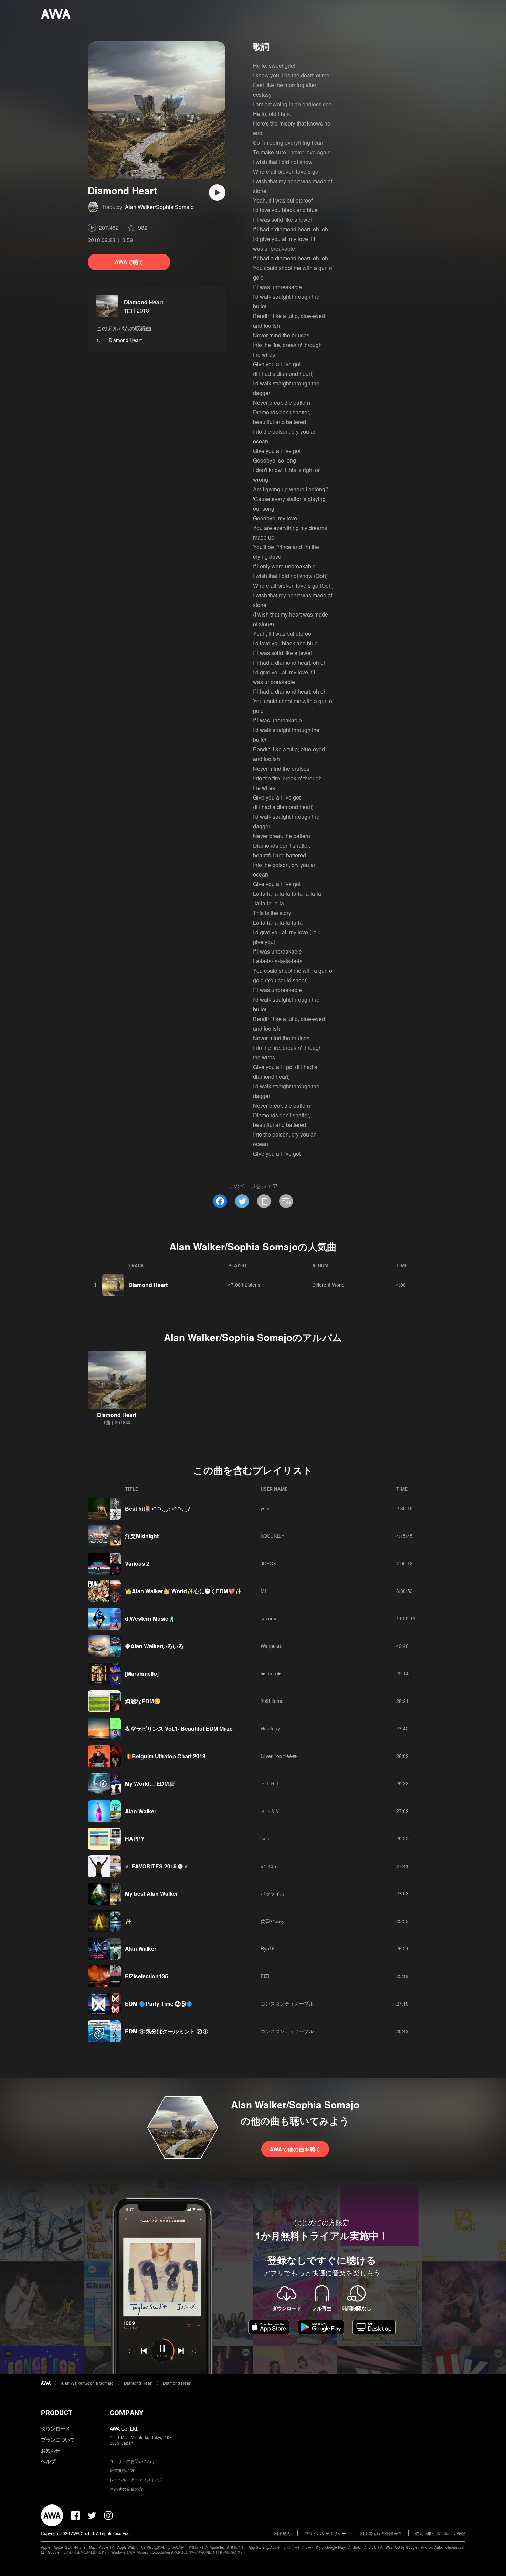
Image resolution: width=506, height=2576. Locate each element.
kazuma (269, 1618)
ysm (265, 1508)
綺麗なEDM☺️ (143, 1701)
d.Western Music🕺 (150, 1618)
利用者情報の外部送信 (381, 2533)
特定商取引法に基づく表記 (440, 2533)
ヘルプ (48, 2461)
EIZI (265, 1976)
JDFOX (268, 1563)
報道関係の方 (122, 2470)
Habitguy (270, 1728)
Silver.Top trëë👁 (279, 1756)
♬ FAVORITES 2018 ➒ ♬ (157, 1866)
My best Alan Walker (151, 1894)
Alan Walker (141, 1811)
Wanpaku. (271, 1646)
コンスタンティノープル (287, 2003)
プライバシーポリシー (325, 2533)
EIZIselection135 (146, 1976)
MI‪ (263, 1591)
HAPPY (135, 1839)
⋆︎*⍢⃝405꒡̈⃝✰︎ (270, 1866)
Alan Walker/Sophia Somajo (159, 207)
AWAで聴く (129, 262)
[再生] (217, 193)
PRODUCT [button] (57, 2413)
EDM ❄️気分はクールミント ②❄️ (167, 2031)
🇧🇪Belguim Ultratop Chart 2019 (165, 1756)
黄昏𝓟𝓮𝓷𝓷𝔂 (272, 1921)
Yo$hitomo (272, 1701)
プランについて (58, 2439)
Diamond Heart (144, 302)
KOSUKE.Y (272, 1536)
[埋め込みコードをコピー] (286, 1201)
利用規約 (282, 2533)
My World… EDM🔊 (150, 1784)
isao (265, 1838)
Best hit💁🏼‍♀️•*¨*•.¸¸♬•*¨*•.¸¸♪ (158, 1508)
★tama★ (271, 1673)
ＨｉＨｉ (270, 1783)
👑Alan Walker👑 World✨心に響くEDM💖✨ (183, 1591)
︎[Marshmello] (142, 1673)
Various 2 (137, 1563)
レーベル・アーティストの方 (137, 2480)
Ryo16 (268, 1948)
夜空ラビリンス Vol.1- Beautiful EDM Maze (179, 1729)
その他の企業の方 (126, 2489)
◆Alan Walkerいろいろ (154, 1646)
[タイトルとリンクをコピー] (264, 1201)
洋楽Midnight (142, 1536)
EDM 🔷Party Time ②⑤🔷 (159, 2004)
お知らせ (51, 2450)
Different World (328, 1285)
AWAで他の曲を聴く (295, 2149)
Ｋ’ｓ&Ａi (270, 1811)
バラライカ (273, 1893)
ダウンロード (55, 2428)
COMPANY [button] (126, 2413)
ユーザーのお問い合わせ (133, 2461)
